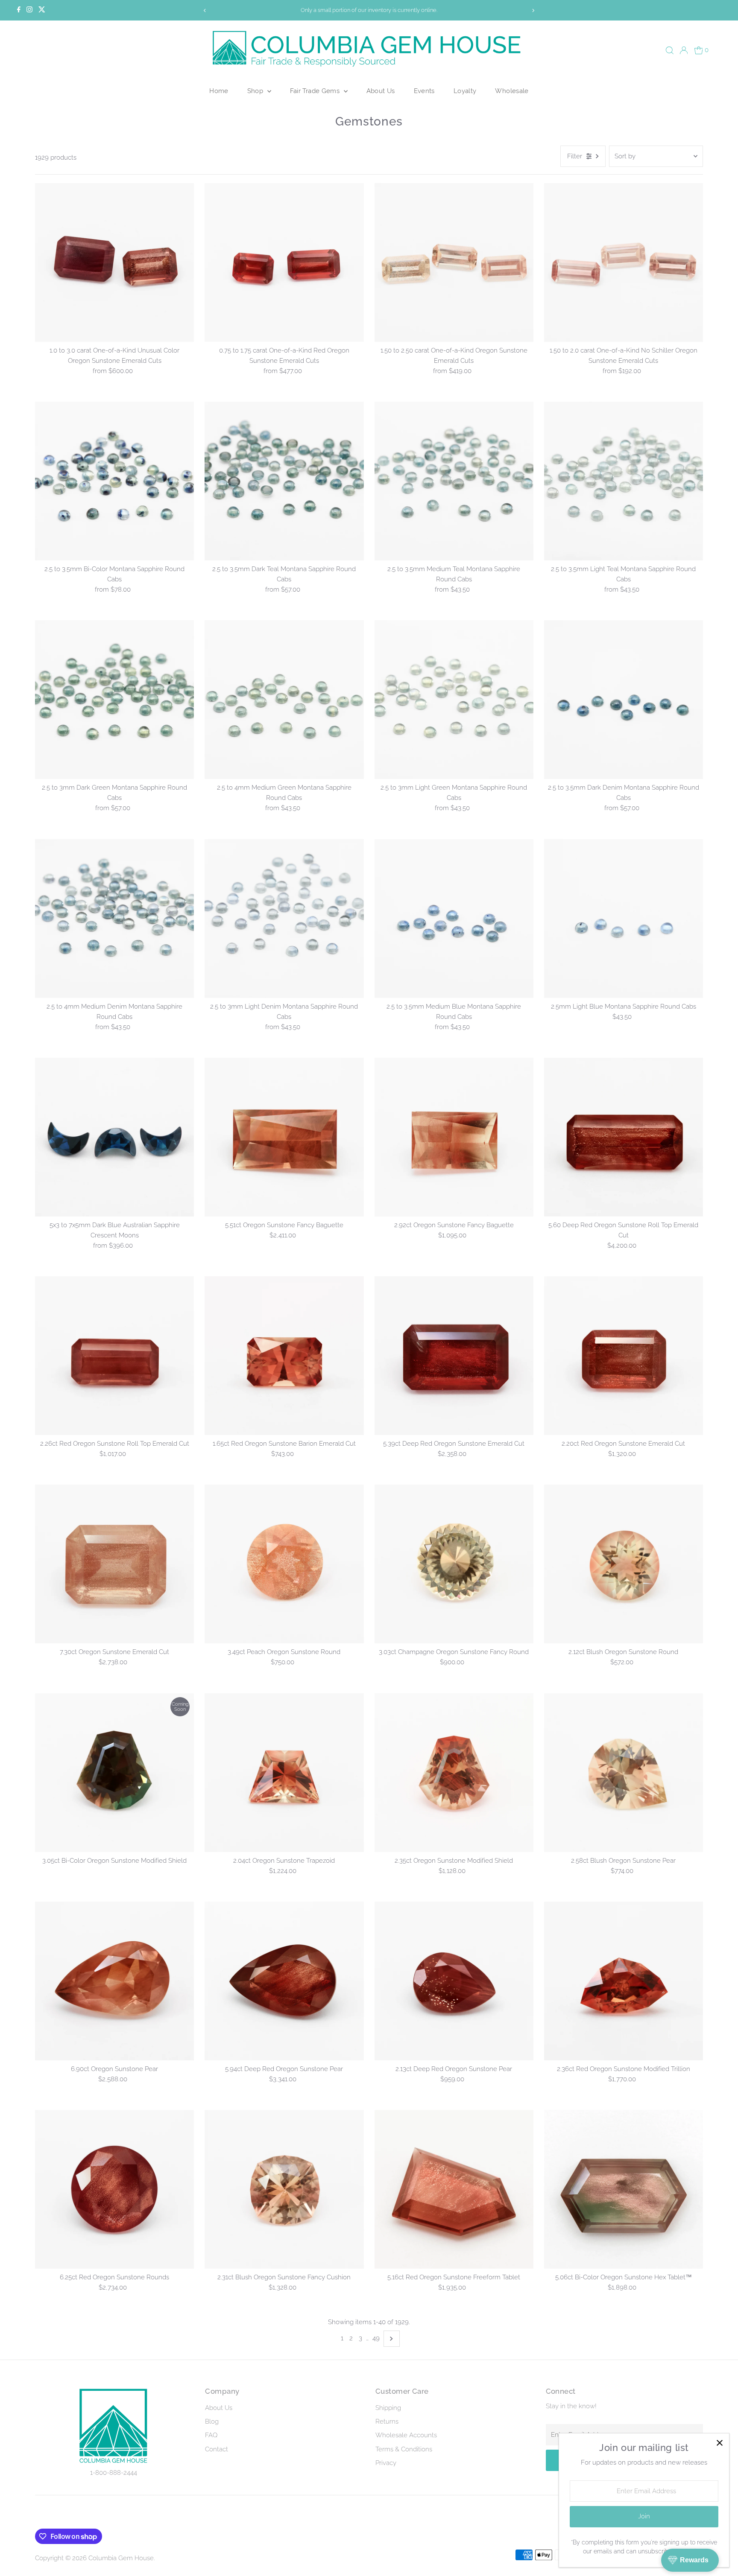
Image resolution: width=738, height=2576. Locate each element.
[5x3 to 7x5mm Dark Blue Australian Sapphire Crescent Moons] (114, 1137)
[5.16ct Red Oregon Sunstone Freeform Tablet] (454, 2189)
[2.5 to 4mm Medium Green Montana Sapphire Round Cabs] (284, 700)
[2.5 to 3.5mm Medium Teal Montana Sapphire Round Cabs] (454, 481)
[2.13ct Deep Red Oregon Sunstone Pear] (454, 1981)
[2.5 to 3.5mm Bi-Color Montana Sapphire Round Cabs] (114, 481)
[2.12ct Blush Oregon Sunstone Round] (624, 1564)
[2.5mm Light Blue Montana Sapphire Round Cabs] (624, 918)
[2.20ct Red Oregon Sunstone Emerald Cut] (624, 1356)
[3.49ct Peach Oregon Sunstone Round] (284, 1564)
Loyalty (465, 91)
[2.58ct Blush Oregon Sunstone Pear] (624, 1772)
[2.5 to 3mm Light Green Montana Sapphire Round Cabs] (454, 700)
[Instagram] (29, 10)
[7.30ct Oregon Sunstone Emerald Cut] (114, 1564)
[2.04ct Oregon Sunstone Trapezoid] (284, 1772)
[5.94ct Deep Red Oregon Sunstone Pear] (284, 1981)
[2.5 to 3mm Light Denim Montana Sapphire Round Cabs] (284, 918)
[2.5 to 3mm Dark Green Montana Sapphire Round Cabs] (114, 700)
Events (424, 91)
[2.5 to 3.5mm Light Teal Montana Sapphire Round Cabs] (624, 481)
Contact (217, 2449)
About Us (381, 91)
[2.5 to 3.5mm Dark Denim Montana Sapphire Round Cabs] (624, 700)
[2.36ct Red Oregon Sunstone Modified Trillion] (624, 1981)
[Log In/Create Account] (684, 50)
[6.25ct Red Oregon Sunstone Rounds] (114, 2189)
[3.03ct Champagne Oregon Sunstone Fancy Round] (454, 1564)
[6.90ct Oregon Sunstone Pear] (114, 1981)
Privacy (386, 2463)
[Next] (533, 10)
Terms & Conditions (404, 2449)
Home (219, 91)
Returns (387, 2421)
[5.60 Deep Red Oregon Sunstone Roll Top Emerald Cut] (624, 1137)
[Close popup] (719, 2443)
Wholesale (512, 91)
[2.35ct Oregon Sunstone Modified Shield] (454, 1772)
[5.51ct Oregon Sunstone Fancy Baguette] (284, 1137)
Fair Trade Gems (316, 91)
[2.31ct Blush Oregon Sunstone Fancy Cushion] (284, 2189)
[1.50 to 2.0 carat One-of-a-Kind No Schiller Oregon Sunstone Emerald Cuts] (624, 263)
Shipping (388, 2408)
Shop (256, 91)
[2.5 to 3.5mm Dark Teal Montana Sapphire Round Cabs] (284, 481)
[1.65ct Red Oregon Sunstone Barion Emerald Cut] (284, 1356)
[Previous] (205, 10)
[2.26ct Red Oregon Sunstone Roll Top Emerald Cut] (114, 1356)
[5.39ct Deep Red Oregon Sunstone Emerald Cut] (454, 1356)
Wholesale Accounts (406, 2435)
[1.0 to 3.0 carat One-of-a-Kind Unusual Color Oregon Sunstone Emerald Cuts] (114, 263)
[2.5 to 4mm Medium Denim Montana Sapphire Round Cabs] (114, 918)
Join (644, 2516)
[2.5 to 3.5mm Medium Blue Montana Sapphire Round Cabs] (454, 918)
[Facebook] (19, 10)
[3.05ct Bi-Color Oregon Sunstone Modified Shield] (114, 1772)
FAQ (211, 2435)
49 (376, 2338)
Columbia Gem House (121, 2558)
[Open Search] (670, 50)
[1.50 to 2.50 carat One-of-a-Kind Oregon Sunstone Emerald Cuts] (454, 263)
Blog (212, 2421)
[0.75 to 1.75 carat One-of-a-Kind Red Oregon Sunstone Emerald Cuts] (284, 263)
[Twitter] (42, 10)
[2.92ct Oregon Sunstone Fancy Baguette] (454, 1137)
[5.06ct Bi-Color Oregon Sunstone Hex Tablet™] (624, 2189)
